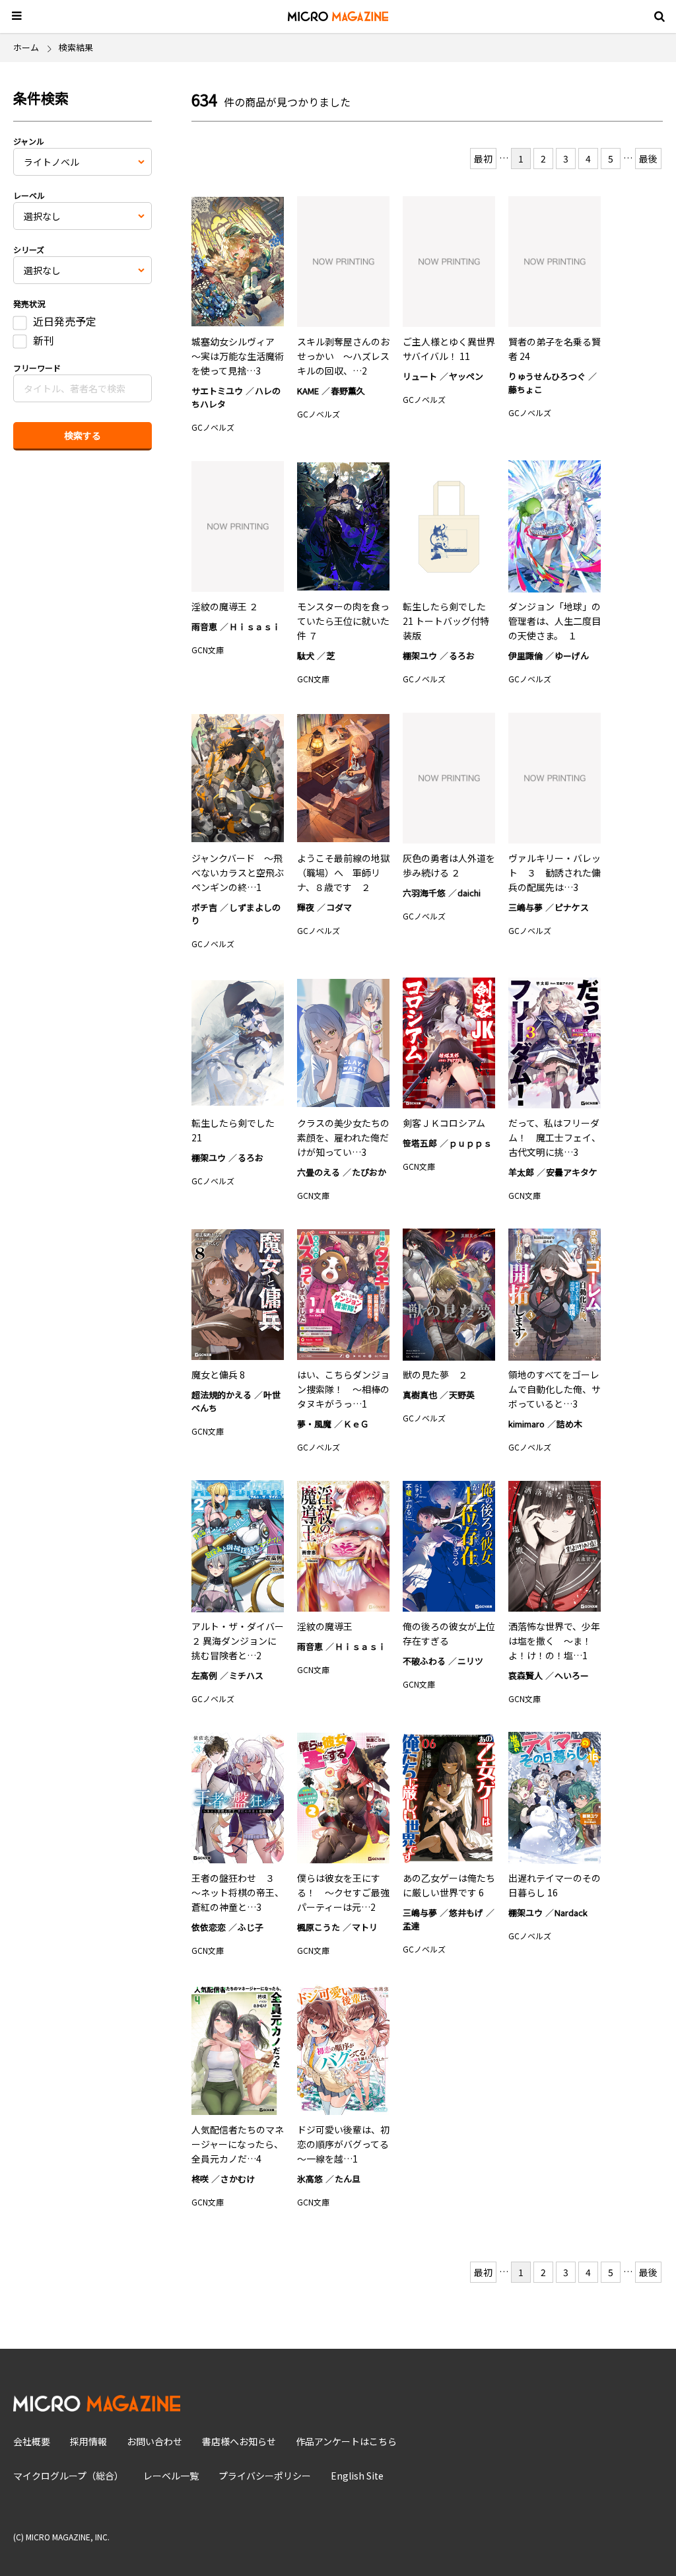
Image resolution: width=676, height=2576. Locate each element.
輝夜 (306, 907)
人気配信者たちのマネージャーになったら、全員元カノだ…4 (238, 2144)
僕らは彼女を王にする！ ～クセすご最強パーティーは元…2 (343, 1892)
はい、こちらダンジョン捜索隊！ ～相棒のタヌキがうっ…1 (343, 1389)
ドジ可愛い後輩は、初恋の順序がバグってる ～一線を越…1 (348, 2144)
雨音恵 (204, 626)
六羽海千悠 (424, 893)
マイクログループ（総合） (68, 2476)
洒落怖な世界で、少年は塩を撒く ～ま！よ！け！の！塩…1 (554, 1641)
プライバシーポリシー (265, 2476)
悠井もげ (466, 1913)
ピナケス (572, 907)
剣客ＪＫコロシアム (444, 1123)
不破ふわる (424, 1661)
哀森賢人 (525, 1675)
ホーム (26, 47)
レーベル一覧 (171, 2476)
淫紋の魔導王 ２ (225, 606)
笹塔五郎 (420, 1143)
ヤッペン (466, 376)
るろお (462, 656)
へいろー (572, 1675)
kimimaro (526, 1424)
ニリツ (470, 1661)
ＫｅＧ (356, 1424)
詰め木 (569, 1424)
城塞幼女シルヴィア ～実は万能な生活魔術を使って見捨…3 (238, 356)
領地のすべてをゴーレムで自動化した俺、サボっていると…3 (555, 1389)
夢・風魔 (314, 1424)
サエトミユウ (217, 391)
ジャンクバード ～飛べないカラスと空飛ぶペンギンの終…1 (238, 873)
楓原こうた (319, 1927)
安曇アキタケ (572, 1172)
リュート (420, 376)
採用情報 (88, 2441)
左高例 (204, 1675)
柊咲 (200, 2179)
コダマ (339, 907)
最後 (648, 159)
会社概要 (32, 2441)
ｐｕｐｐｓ (470, 1143)
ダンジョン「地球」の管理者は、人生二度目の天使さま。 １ (555, 621)
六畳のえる (319, 1172)
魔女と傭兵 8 (218, 1375)
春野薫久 (348, 391)
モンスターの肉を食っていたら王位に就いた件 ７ (343, 621)
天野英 (462, 1395)
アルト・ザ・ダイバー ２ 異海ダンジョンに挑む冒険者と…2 (238, 1641)
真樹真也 (420, 1395)
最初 (483, 159)
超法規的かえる (221, 1395)
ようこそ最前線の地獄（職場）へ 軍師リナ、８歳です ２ (343, 873)
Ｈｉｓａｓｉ (255, 626)
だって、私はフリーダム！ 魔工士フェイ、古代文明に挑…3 (555, 1137)
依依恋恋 (209, 1927)
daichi (469, 893)
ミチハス (246, 1675)
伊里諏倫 (525, 656)
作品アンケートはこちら (346, 2441)
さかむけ (238, 2179)
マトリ (365, 1927)
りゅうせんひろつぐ (547, 376)
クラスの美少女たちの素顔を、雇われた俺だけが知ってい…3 (343, 1137)
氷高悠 (310, 2179)
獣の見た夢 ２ (435, 1375)
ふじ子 (251, 1927)
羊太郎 (521, 1172)
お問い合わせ (154, 2441)
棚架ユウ (420, 656)
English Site (357, 2476)
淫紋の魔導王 (325, 1626)
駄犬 (306, 656)
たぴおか (369, 1172)
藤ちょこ (525, 389)
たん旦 (348, 2179)
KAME (308, 391)
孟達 (411, 1926)
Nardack (571, 1913)
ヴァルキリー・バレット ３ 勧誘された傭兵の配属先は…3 (555, 873)
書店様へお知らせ (239, 2441)
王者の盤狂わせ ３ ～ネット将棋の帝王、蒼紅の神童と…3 (238, 1892)
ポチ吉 (204, 907)
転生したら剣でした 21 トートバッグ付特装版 (446, 621)
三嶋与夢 (525, 907)
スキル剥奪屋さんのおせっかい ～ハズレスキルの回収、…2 (343, 356)
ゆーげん (572, 656)
